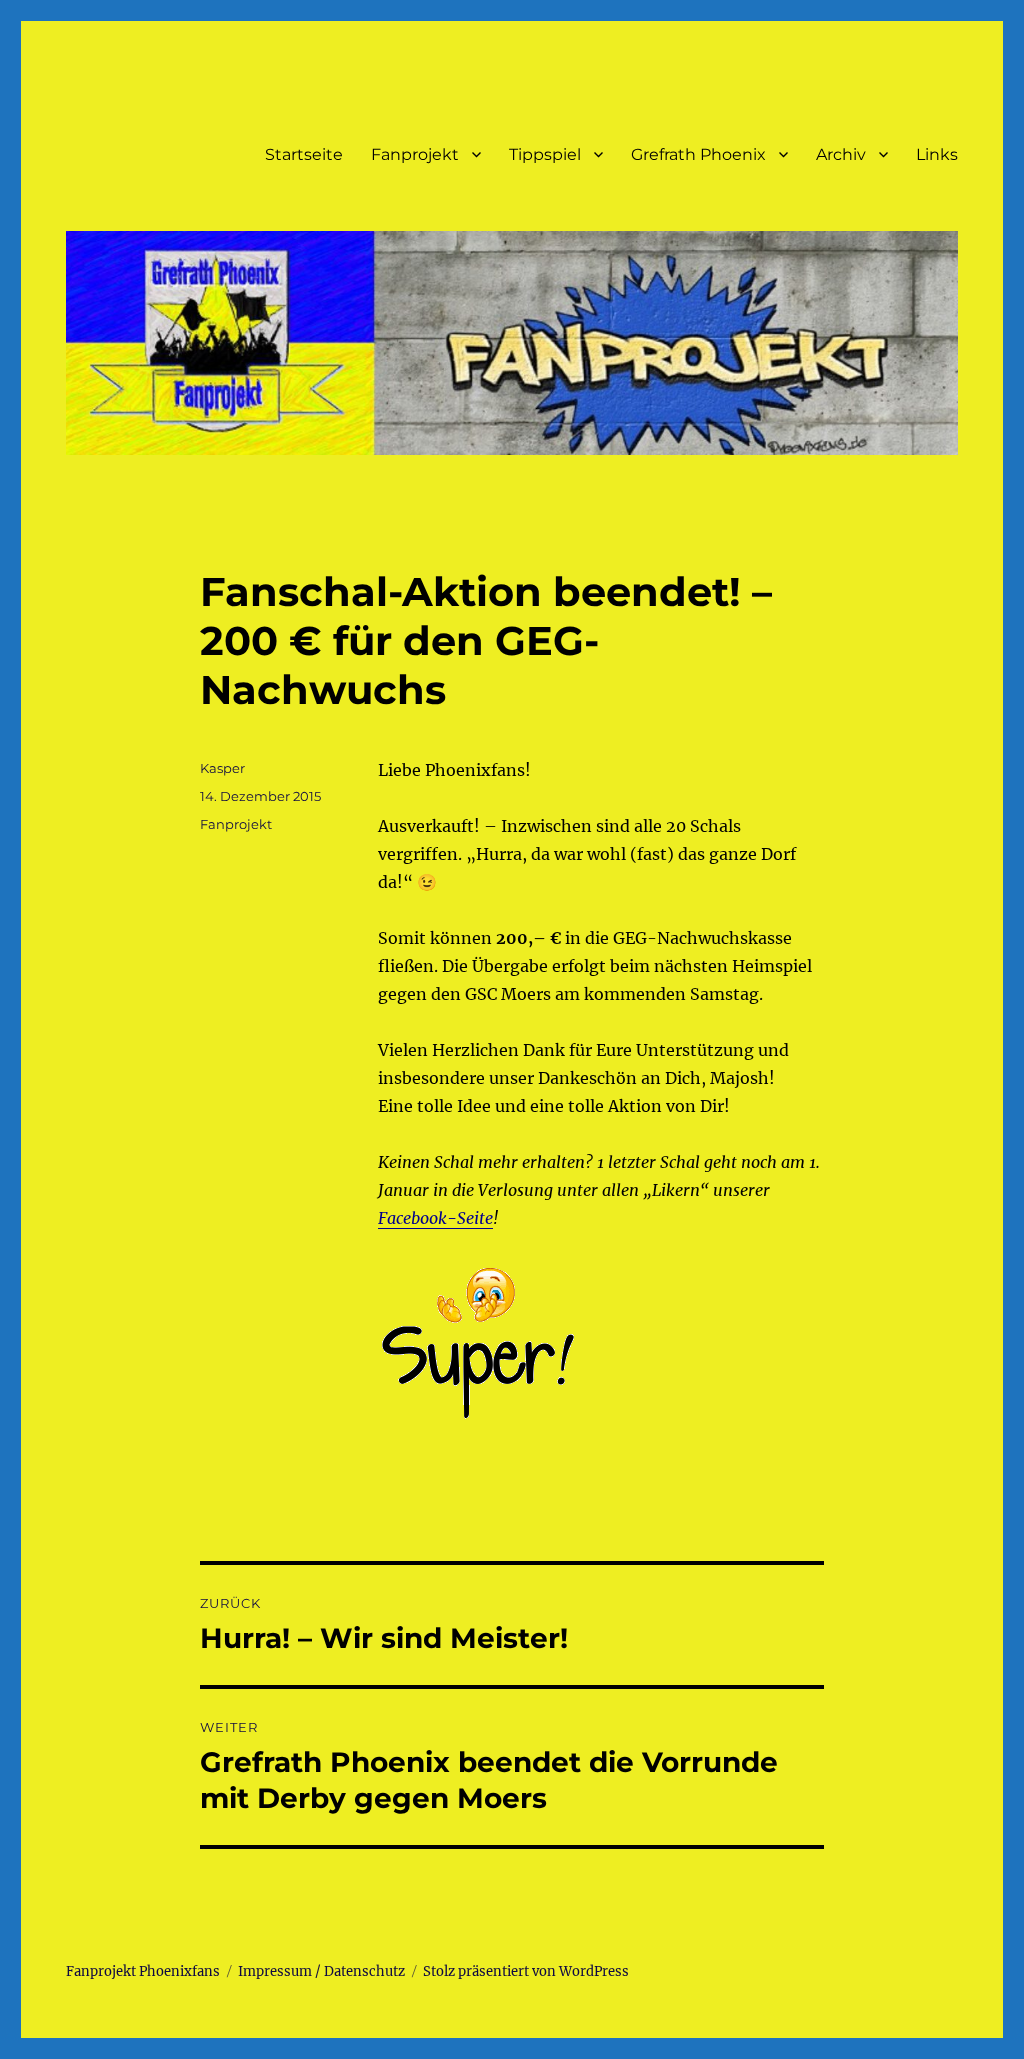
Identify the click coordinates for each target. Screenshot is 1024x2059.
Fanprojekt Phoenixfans (143, 1971)
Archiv (841, 154)
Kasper (222, 768)
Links (937, 154)
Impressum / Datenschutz (321, 1971)
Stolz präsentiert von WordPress (526, 1971)
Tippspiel (545, 154)
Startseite (304, 154)
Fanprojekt (415, 154)
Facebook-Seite (435, 1218)
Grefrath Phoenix (698, 154)
